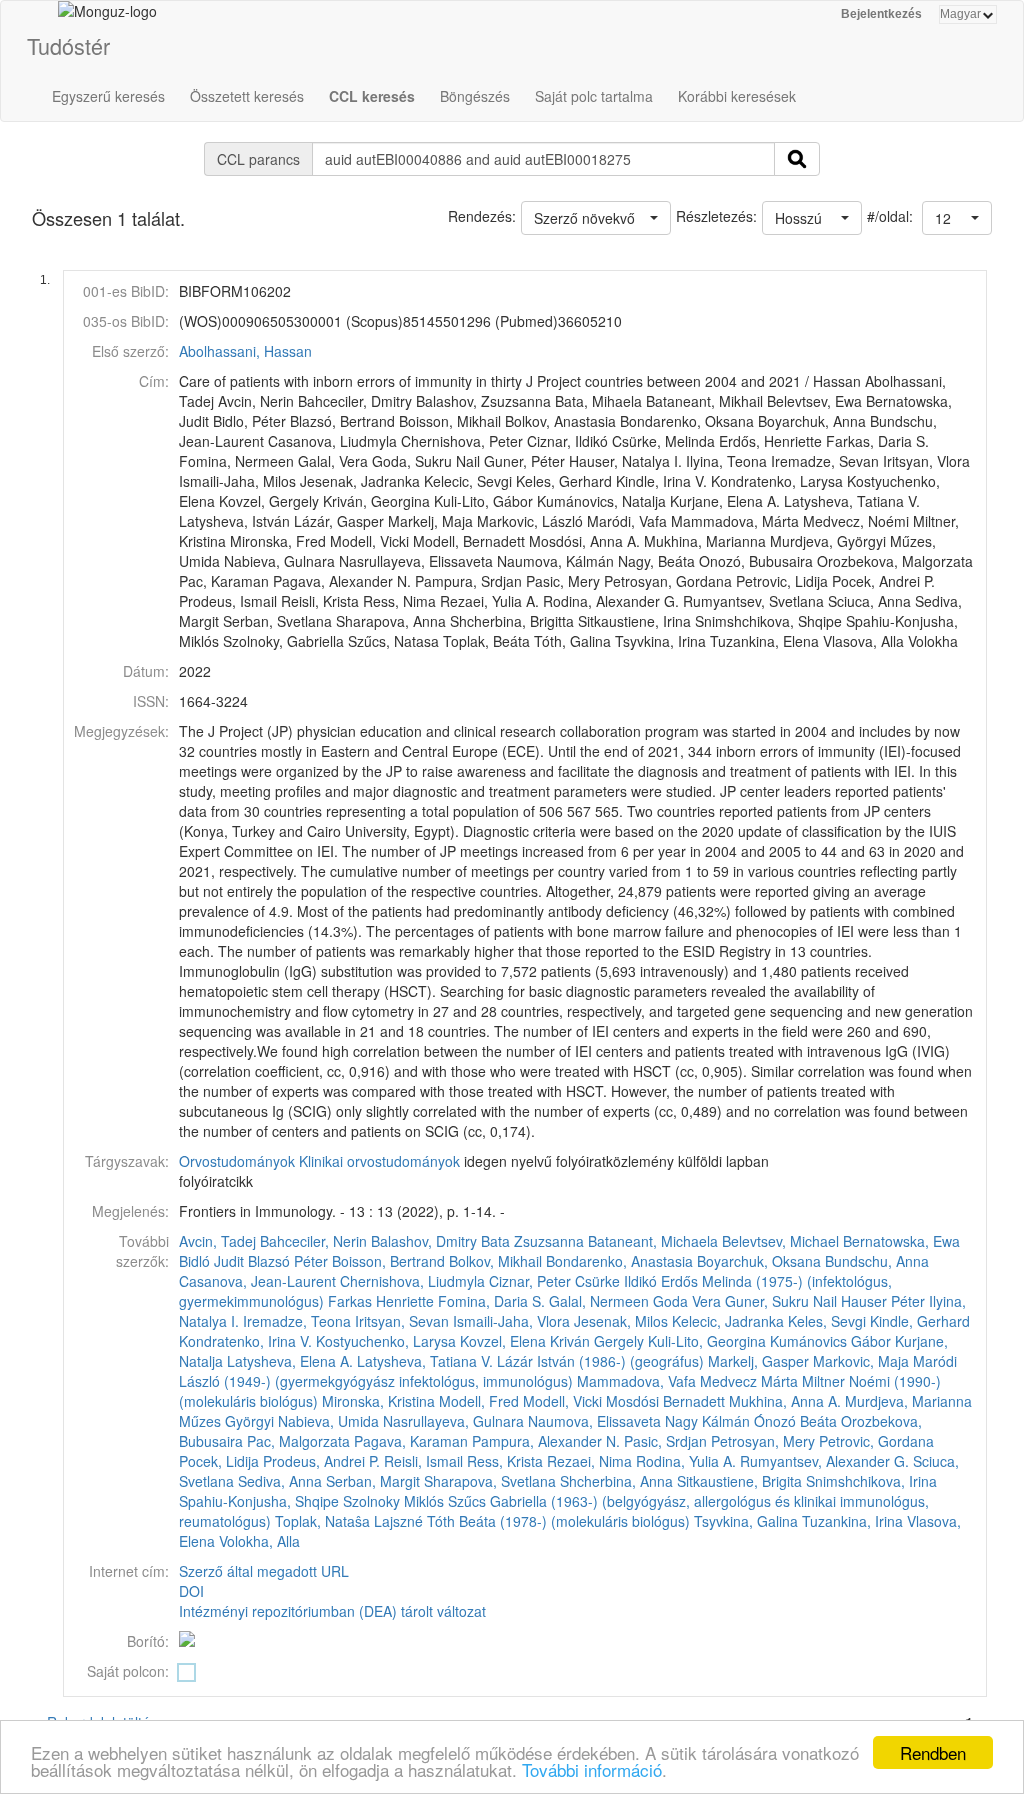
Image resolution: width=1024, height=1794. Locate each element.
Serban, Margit (373, 1481)
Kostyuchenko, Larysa (386, 1341)
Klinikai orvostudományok (379, 1161)
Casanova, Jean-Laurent (257, 1281)
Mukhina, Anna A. (785, 1401)
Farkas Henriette (381, 1301)
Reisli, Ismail (423, 1461)
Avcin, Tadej (217, 1241)
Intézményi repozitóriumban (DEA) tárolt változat (332, 1611)
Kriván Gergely (597, 1341)
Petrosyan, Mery (763, 1441)
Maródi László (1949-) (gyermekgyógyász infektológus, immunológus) (568, 1371)
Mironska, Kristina (378, 1401)
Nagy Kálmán (707, 1421)
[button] (957, 218)
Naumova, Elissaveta (594, 1421)
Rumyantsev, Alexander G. (824, 1461)
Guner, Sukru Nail (781, 1301)
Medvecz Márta (749, 1381)
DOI (191, 1591)
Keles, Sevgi (827, 1321)
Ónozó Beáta (795, 1421)
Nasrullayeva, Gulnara (453, 1421)
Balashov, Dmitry (424, 1241)
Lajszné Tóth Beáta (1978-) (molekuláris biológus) (532, 1521)
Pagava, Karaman (411, 1441)
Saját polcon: (128, 1671)
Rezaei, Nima (589, 1461)
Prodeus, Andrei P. (321, 1461)
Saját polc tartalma (594, 96)
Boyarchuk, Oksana (759, 1261)
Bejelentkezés (881, 14)
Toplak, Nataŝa (322, 1521)
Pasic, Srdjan (665, 1441)
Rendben (933, 1752)
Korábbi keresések (737, 96)
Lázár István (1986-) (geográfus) (600, 1361)
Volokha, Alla (259, 1541)
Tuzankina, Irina (852, 1521)
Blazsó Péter (288, 1261)
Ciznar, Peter (530, 1281)
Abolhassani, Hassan (245, 351)
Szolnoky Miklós (393, 1501)
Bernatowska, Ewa (901, 1241)
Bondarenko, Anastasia (619, 1261)
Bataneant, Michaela (653, 1241)
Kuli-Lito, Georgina (707, 1341)
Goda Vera (687, 1301)
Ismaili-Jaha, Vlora (511, 1321)
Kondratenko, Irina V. (245, 1341)
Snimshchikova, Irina (871, 1481)
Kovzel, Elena (503, 1341)
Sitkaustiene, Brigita (739, 1481)
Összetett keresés (247, 96)
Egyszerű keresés (108, 96)
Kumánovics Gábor (830, 1341)
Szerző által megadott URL (264, 1571)
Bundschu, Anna (877, 1261)
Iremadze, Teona (297, 1321)
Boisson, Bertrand (388, 1261)
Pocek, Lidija (219, 1461)
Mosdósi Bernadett (665, 1401)
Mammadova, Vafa (636, 1381)
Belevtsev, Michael (780, 1241)
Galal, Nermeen (599, 1301)
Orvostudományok (237, 1161)
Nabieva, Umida (328, 1421)
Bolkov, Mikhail (495, 1261)
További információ (592, 1769)
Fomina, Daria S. (491, 1301)
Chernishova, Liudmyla (412, 1281)
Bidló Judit (211, 1261)
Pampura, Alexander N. (546, 1441)
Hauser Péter (883, 1301)
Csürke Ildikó (616, 1281)
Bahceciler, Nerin (313, 1241)
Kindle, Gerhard (920, 1321)
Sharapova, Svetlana (490, 1481)
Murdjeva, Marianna (908, 1401)
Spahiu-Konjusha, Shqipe (259, 1501)
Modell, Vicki (562, 1401)
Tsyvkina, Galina (746, 1521)
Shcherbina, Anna (616, 1481)
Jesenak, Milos (621, 1321)
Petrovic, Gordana (876, 1441)
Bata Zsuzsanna (532, 1241)
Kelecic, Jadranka (728, 1321)
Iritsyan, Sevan (402, 1321)
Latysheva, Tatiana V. (425, 1361)
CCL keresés (372, 96)
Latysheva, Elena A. (290, 1361)
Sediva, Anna (280, 1481)
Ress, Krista (505, 1461)
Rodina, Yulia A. (686, 1461)
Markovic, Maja (861, 1361)
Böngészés (475, 96)
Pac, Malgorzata (298, 1441)
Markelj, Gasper (758, 1361)
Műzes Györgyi (226, 1421)
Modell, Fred (479, 1401)
